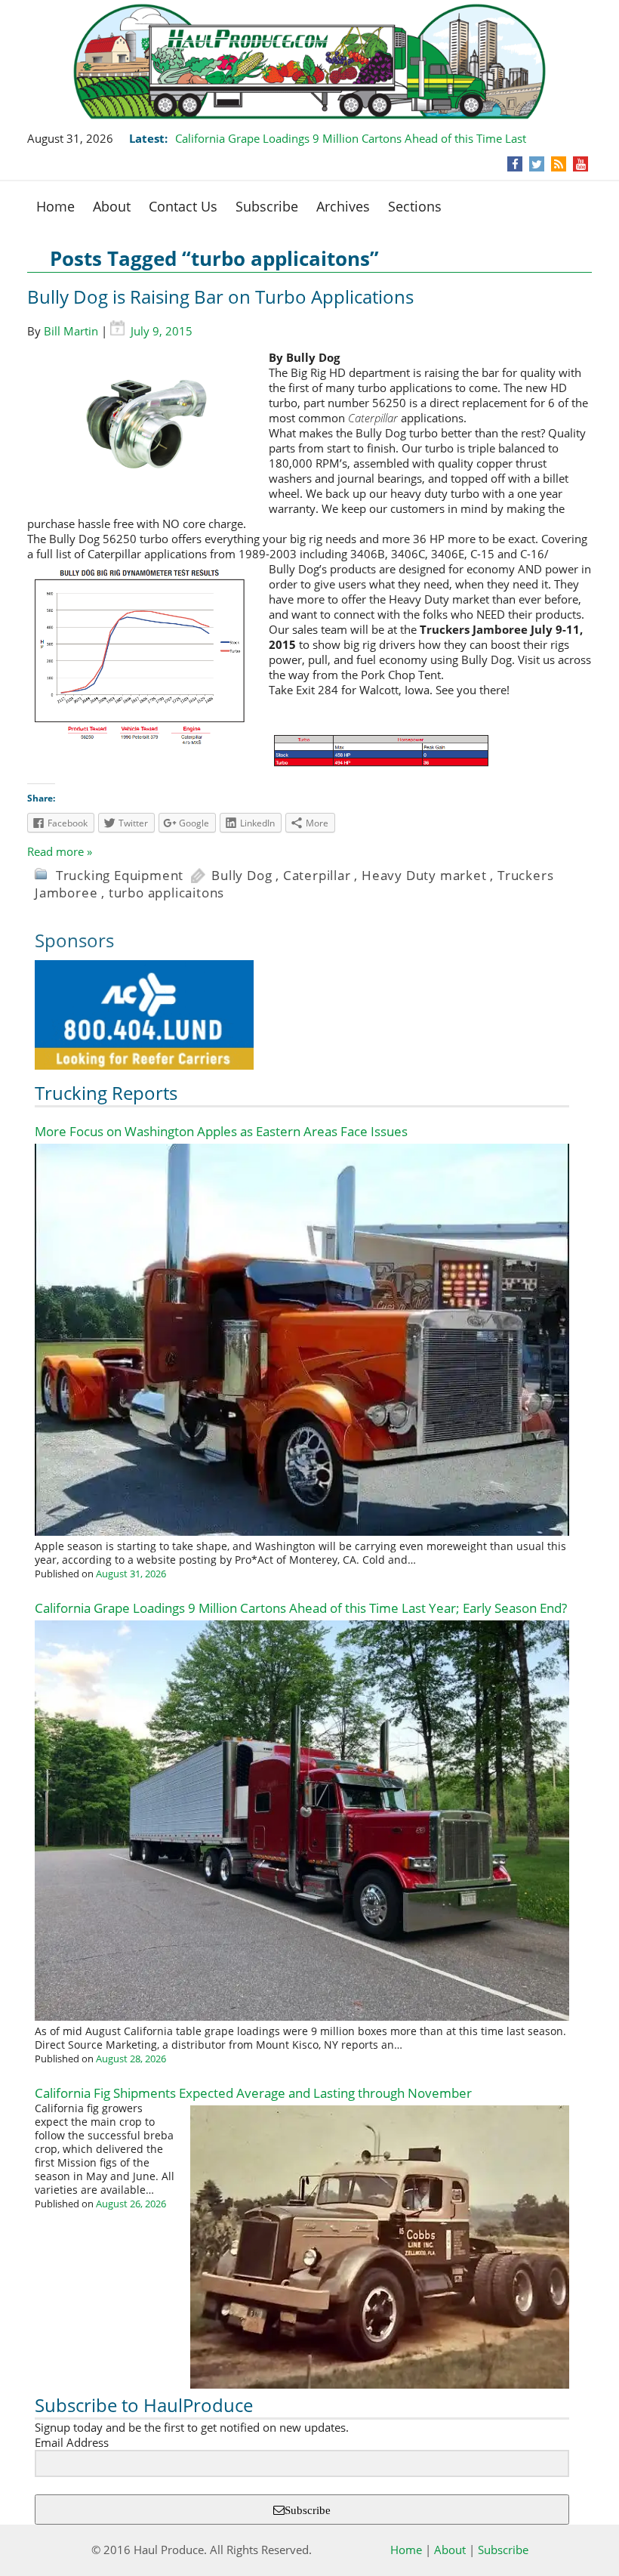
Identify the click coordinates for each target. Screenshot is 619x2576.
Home (55, 206)
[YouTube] (581, 164)
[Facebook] (515, 164)
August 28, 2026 (131, 2059)
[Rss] (559, 164)
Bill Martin (71, 331)
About (112, 206)
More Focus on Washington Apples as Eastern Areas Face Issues (221, 1131)
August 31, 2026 (131, 1574)
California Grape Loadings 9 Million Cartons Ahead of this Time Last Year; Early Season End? (301, 1608)
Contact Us (183, 206)
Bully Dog (242, 875)
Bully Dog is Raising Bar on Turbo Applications (220, 297)
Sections (415, 206)
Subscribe (267, 206)
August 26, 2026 (131, 2204)
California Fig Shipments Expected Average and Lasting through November (253, 2093)
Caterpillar (317, 875)
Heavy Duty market (424, 875)
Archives (343, 206)
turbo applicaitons (166, 893)
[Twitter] (537, 164)
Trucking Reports (106, 1093)
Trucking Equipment (120, 875)
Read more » (60, 851)
